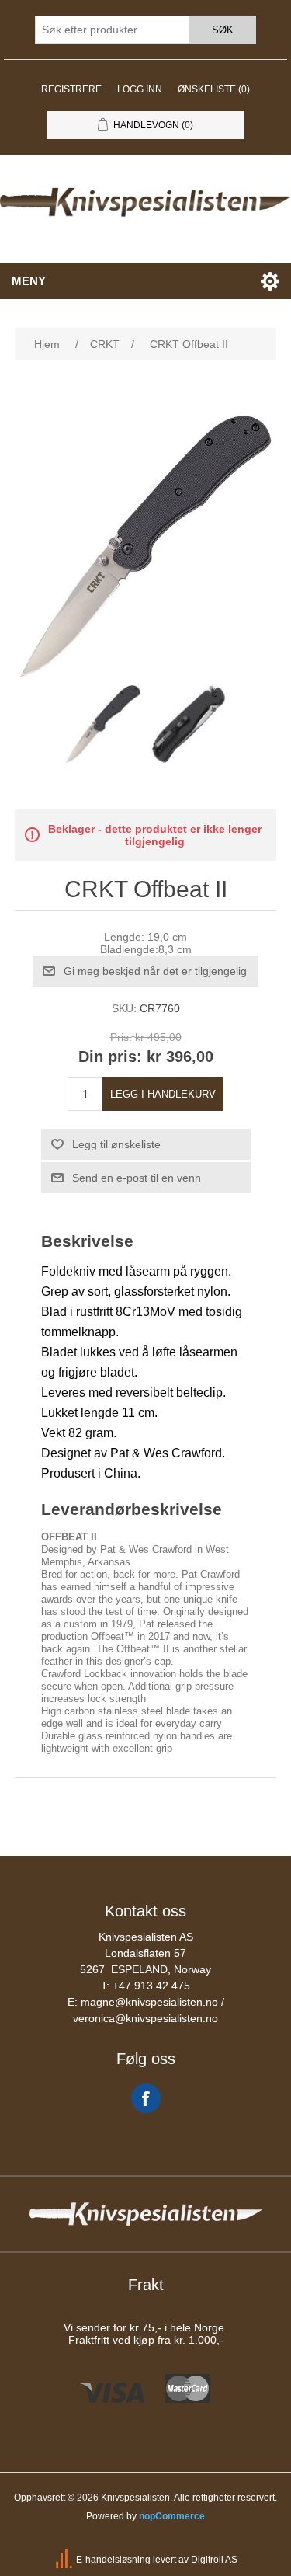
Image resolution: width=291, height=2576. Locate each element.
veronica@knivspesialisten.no (145, 2018)
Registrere (71, 89)
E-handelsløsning (113, 2560)
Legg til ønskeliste (116, 1144)
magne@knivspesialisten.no (149, 2002)
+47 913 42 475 (151, 1986)
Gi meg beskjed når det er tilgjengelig (155, 971)
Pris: (121, 1037)
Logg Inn (140, 89)
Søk (223, 30)
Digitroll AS (214, 2560)
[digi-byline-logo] (65, 2560)
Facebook (146, 2098)
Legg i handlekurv (163, 1094)
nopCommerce (172, 2516)
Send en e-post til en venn (137, 1178)
